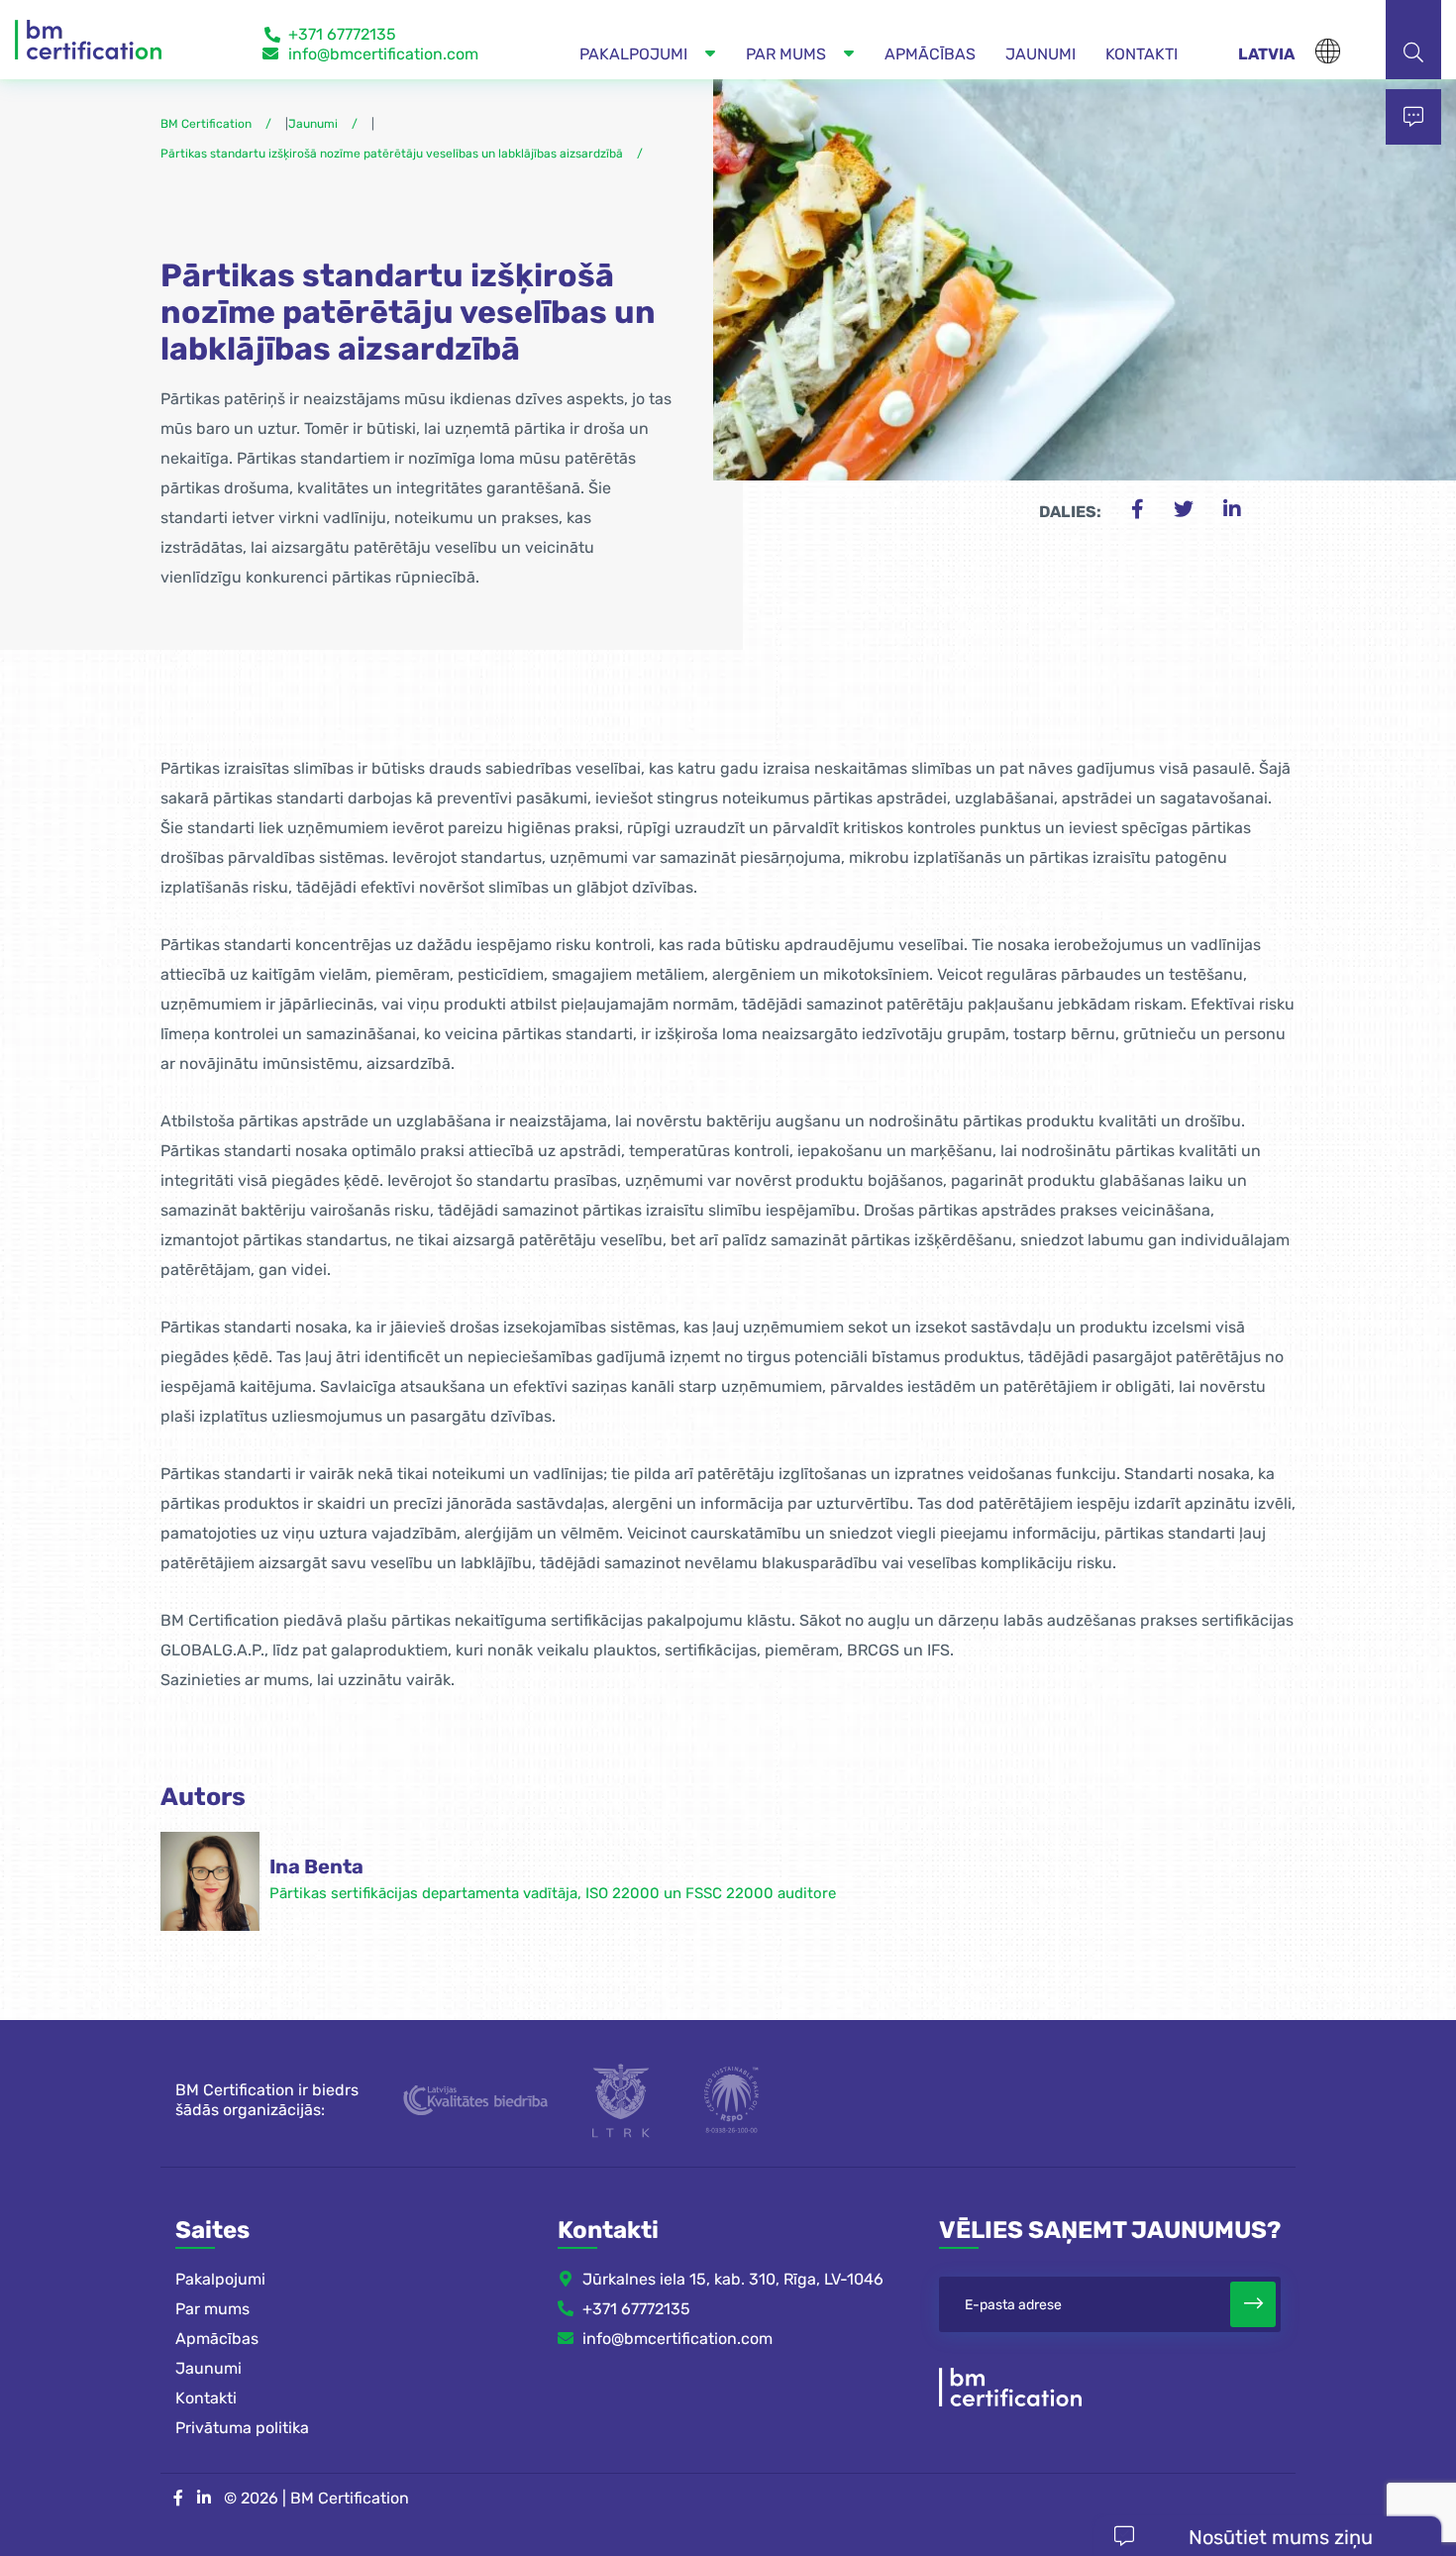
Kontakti (206, 2398)
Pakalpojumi (220, 2279)
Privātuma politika (242, 2428)
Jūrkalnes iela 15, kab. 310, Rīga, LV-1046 (733, 2279)
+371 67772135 (342, 34)
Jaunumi (208, 2368)
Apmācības (217, 2339)
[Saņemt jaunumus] (1253, 2304)
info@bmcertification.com (383, 54)
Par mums (212, 2309)
